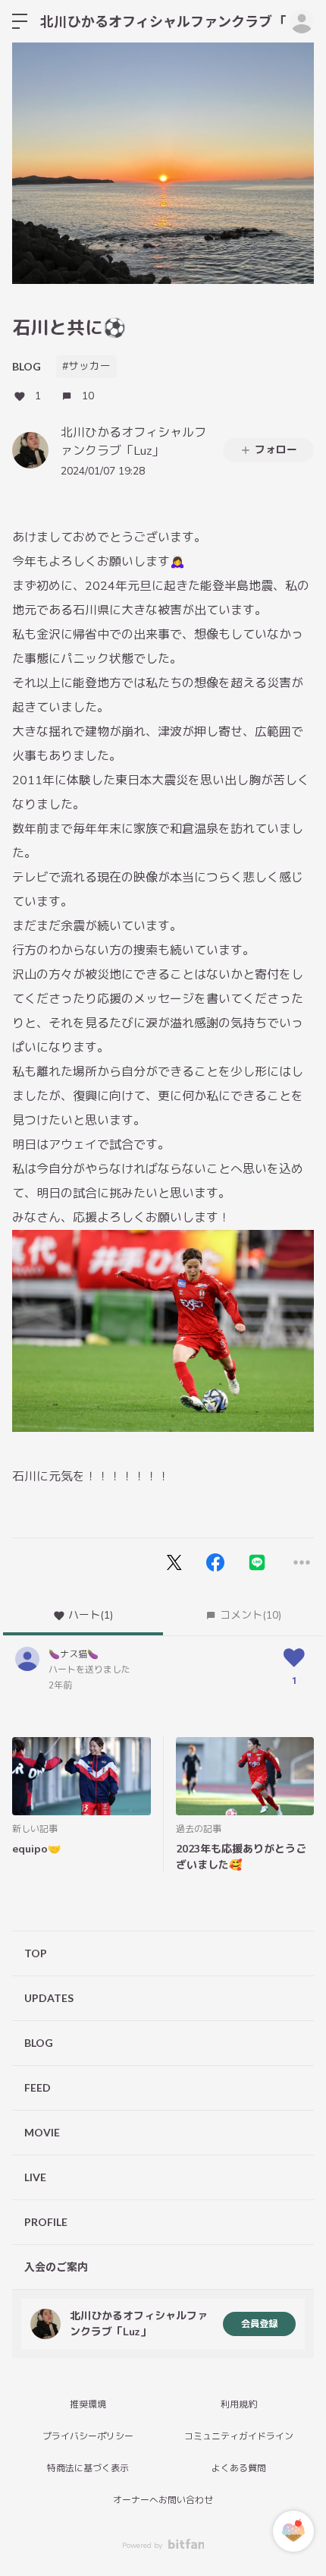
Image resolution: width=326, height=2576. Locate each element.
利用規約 (239, 2404)
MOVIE (42, 2132)
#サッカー (86, 366)
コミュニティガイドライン (239, 2436)
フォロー (276, 450)
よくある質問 (239, 2468)
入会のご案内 (56, 2267)
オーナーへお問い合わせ (163, 2500)
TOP (36, 1953)
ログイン (302, 21)
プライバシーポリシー (88, 2436)
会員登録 (259, 2324)
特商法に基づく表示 (88, 2468)
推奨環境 (88, 2404)
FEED (38, 2087)
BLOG (27, 366)
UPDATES (49, 1998)
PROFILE (46, 2222)
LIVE (35, 2177)
